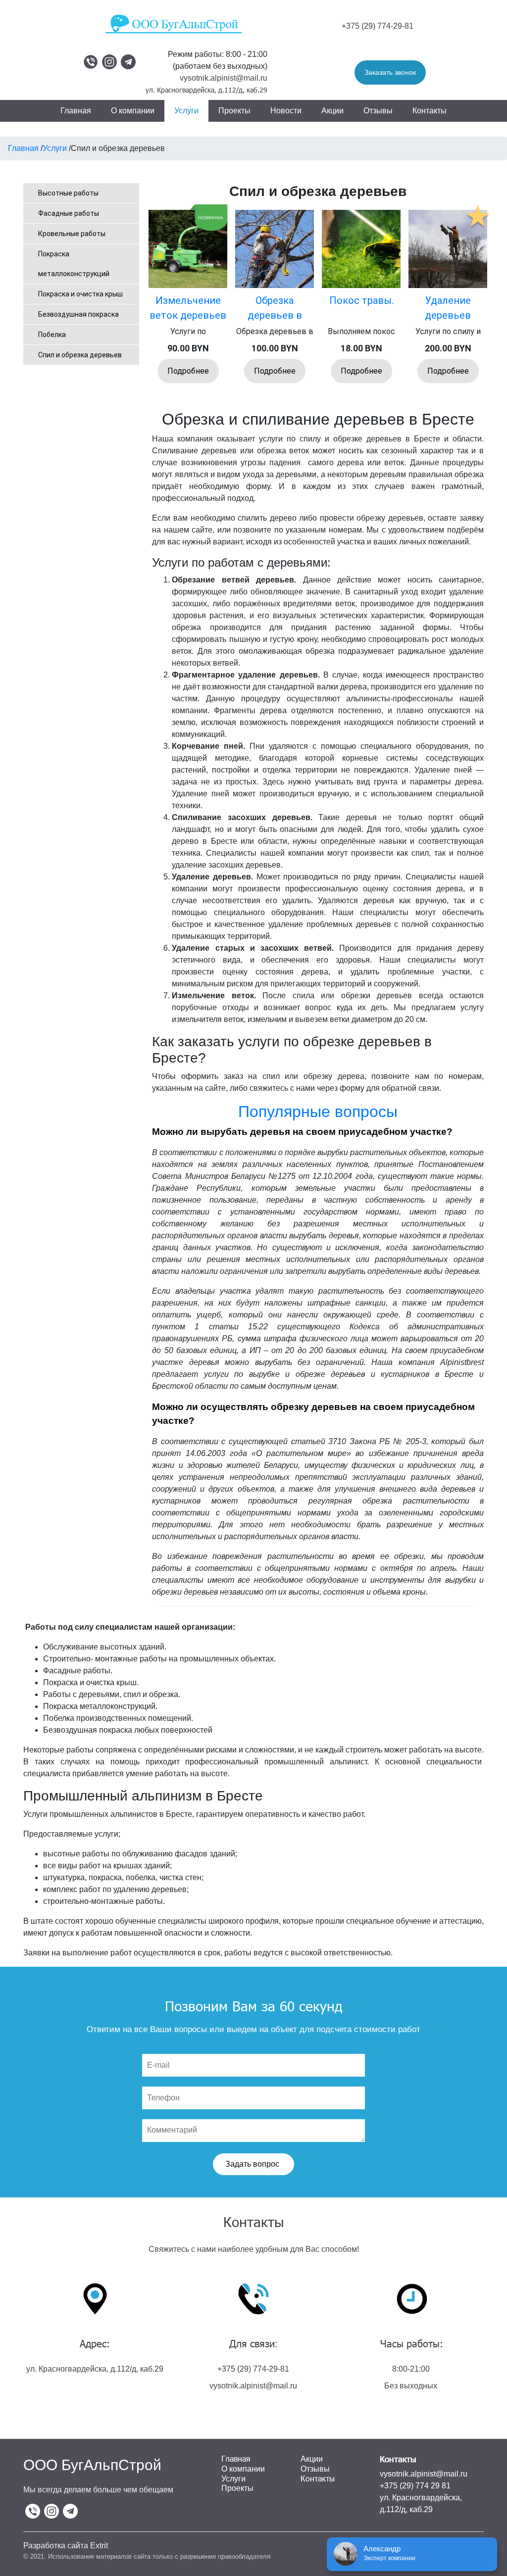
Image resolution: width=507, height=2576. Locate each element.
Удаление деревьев (448, 308)
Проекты (234, 111)
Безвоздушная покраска (78, 314)
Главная (76, 111)
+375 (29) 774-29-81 (378, 26)
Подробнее (188, 371)
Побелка (52, 335)
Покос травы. (361, 300)
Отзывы (378, 111)
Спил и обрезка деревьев (80, 355)
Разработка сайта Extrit (66, 2546)
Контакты (430, 111)
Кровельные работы (72, 234)
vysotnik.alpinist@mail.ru (224, 78)
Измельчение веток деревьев (188, 308)
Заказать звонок (390, 72)
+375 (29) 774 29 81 (415, 2486)
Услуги (186, 111)
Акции (332, 111)
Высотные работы (68, 193)
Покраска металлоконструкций (74, 264)
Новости (286, 111)
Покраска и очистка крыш (80, 294)
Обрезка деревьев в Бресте (275, 315)
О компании (133, 111)
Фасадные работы (69, 213)
